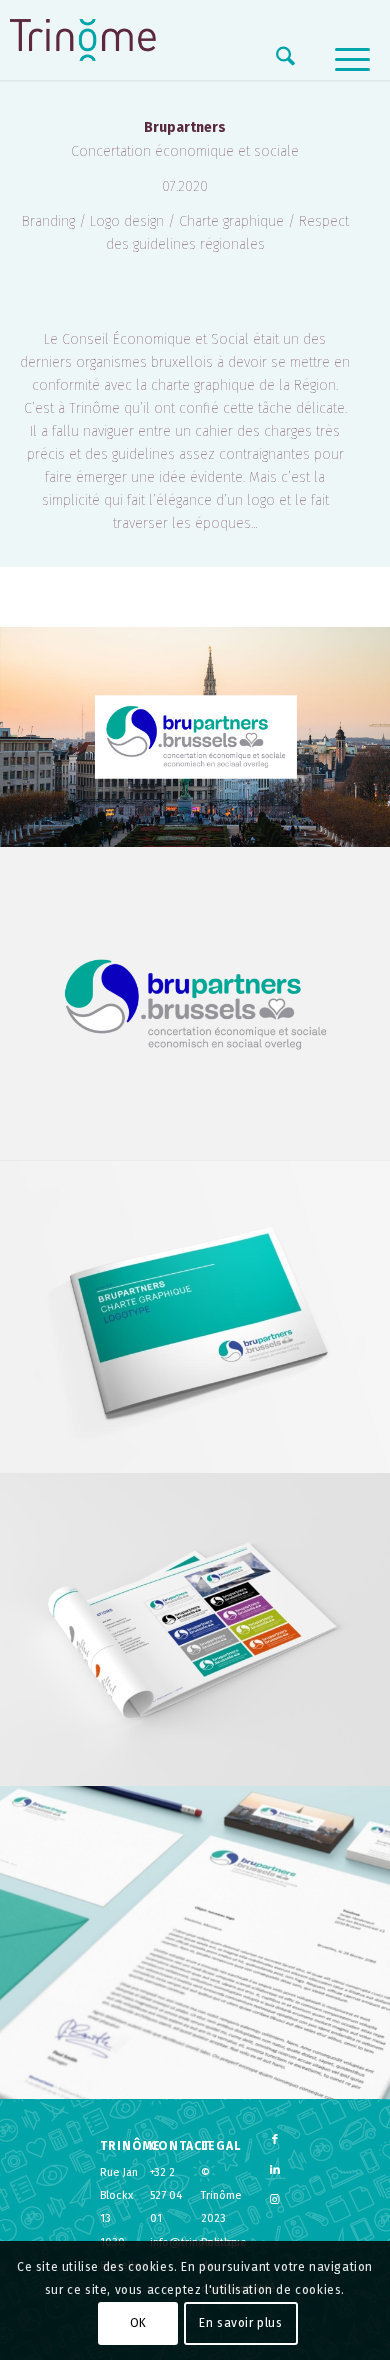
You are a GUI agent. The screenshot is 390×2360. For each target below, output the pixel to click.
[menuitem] (275, 60)
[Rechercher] (275, 60)
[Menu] (342, 60)
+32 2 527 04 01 (166, 2195)
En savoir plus (240, 2323)
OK (138, 2323)
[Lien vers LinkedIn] (275, 2170)
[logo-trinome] (83, 40)
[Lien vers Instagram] (275, 2200)
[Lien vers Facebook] (275, 2140)
